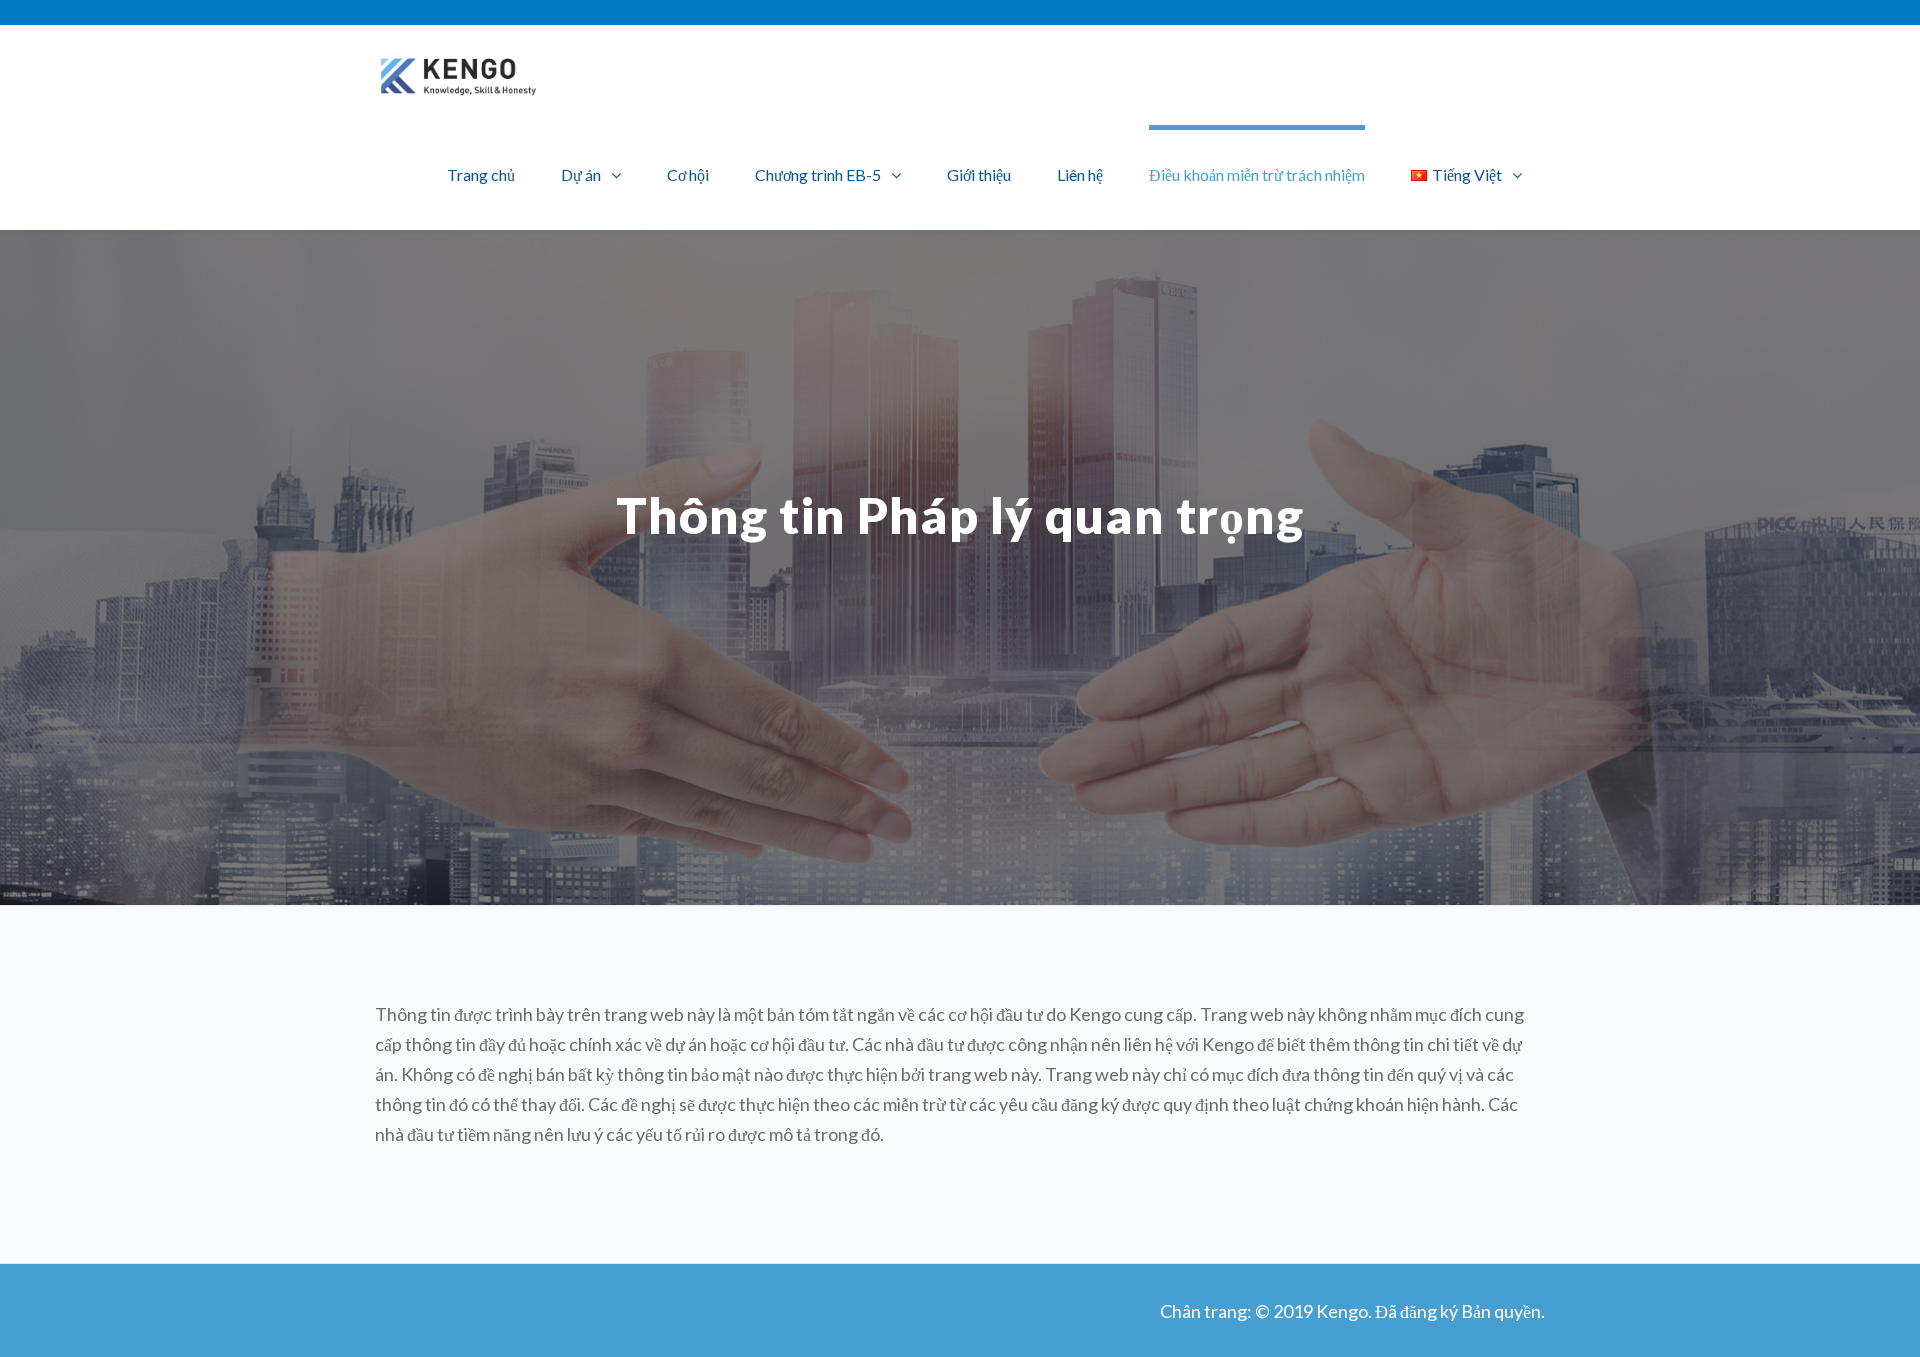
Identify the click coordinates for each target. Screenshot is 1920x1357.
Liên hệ (1080, 174)
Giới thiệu (979, 174)
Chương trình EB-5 (818, 174)
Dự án (581, 174)
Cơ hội (688, 174)
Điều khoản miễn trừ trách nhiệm (1257, 174)
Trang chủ (481, 174)
